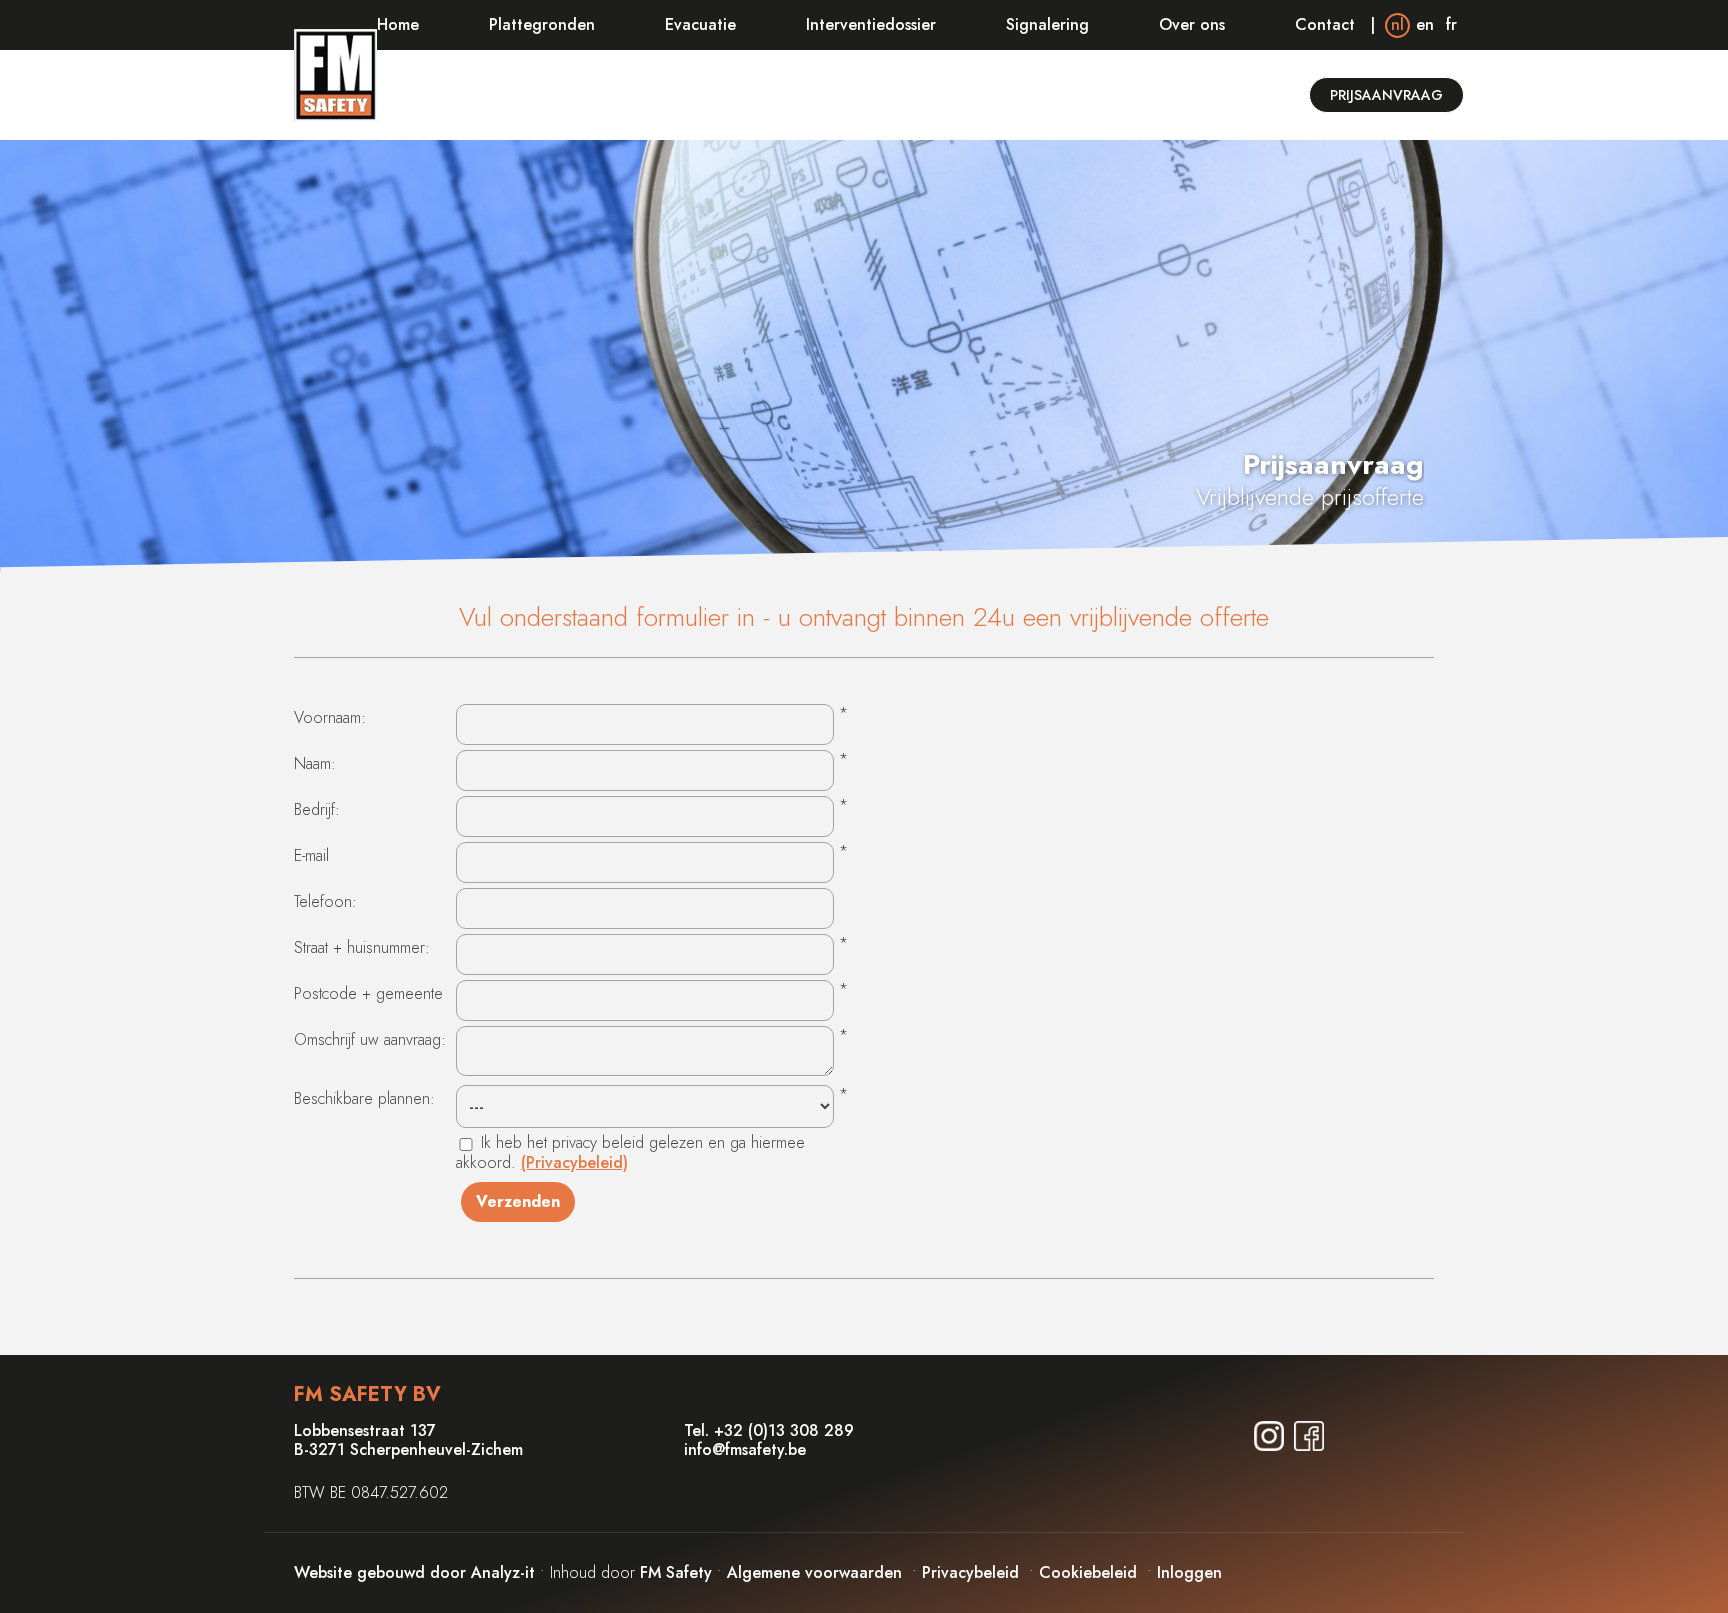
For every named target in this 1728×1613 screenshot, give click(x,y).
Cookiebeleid (1088, 1572)
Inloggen (1189, 1572)
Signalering (1047, 24)
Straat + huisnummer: (362, 947)
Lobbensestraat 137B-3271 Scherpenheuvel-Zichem (408, 1440)
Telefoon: (325, 901)
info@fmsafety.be (745, 1449)
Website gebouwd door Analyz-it (417, 1572)
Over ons (1192, 24)
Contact (1325, 24)
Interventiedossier (871, 24)
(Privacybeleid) (574, 1162)
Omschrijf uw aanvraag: (370, 1039)
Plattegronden (542, 24)
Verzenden (518, 1201)
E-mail (311, 855)
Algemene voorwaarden (814, 1572)
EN (1425, 24)
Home (398, 24)
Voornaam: (330, 717)
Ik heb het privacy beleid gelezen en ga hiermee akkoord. (630, 1152)
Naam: (315, 763)
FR (1451, 24)
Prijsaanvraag (1386, 95)
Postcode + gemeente (368, 993)
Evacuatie (700, 24)
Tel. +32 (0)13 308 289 (769, 1430)
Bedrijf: (317, 809)
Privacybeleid (970, 1572)
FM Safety (676, 1572)
